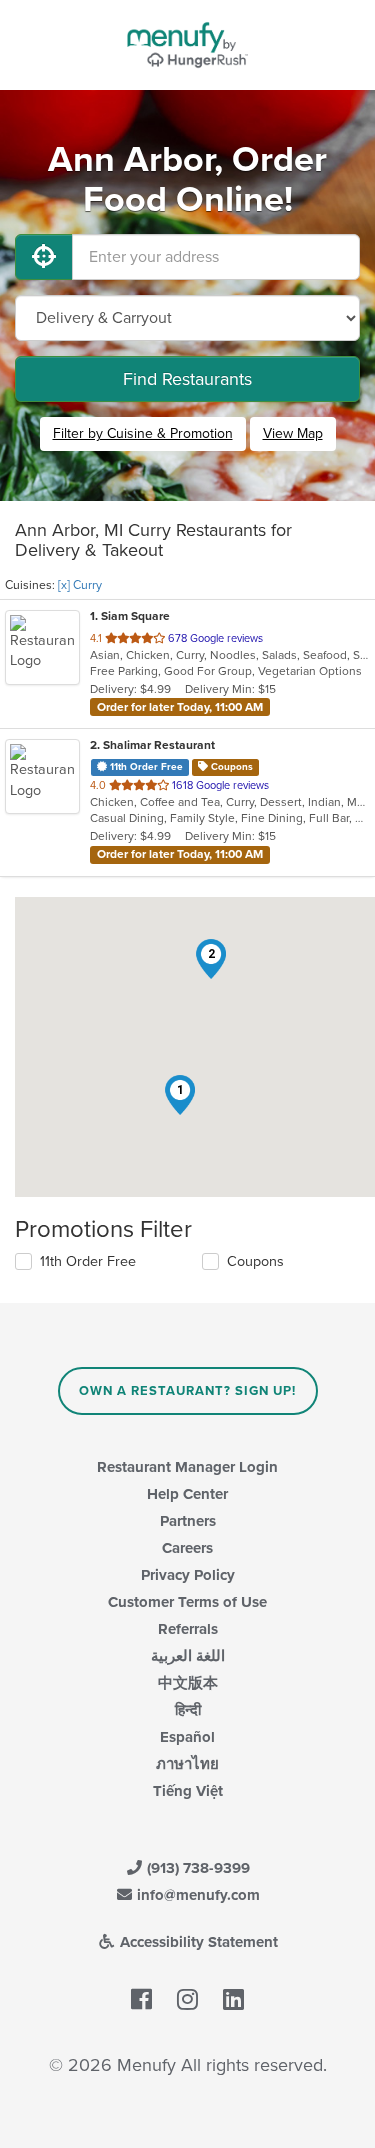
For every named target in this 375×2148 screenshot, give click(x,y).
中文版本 (188, 1683)
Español (187, 1737)
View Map (293, 433)
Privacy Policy (188, 1575)
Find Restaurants (187, 379)
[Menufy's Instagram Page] (187, 2000)
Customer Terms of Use (187, 1602)
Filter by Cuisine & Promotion (143, 433)
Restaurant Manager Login (187, 1467)
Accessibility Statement (197, 1942)
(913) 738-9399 (196, 1868)
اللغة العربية (188, 1656)
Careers (187, 1548)
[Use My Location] (44, 257)
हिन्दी (188, 1710)
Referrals (188, 1629)
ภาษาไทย (187, 1764)
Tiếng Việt (188, 1791)
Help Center (187, 1494)
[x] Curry (80, 585)
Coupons (255, 1261)
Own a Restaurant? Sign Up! (187, 1391)
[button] (180, 1095)
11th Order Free (88, 1261)
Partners (188, 1521)
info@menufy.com (196, 1895)
